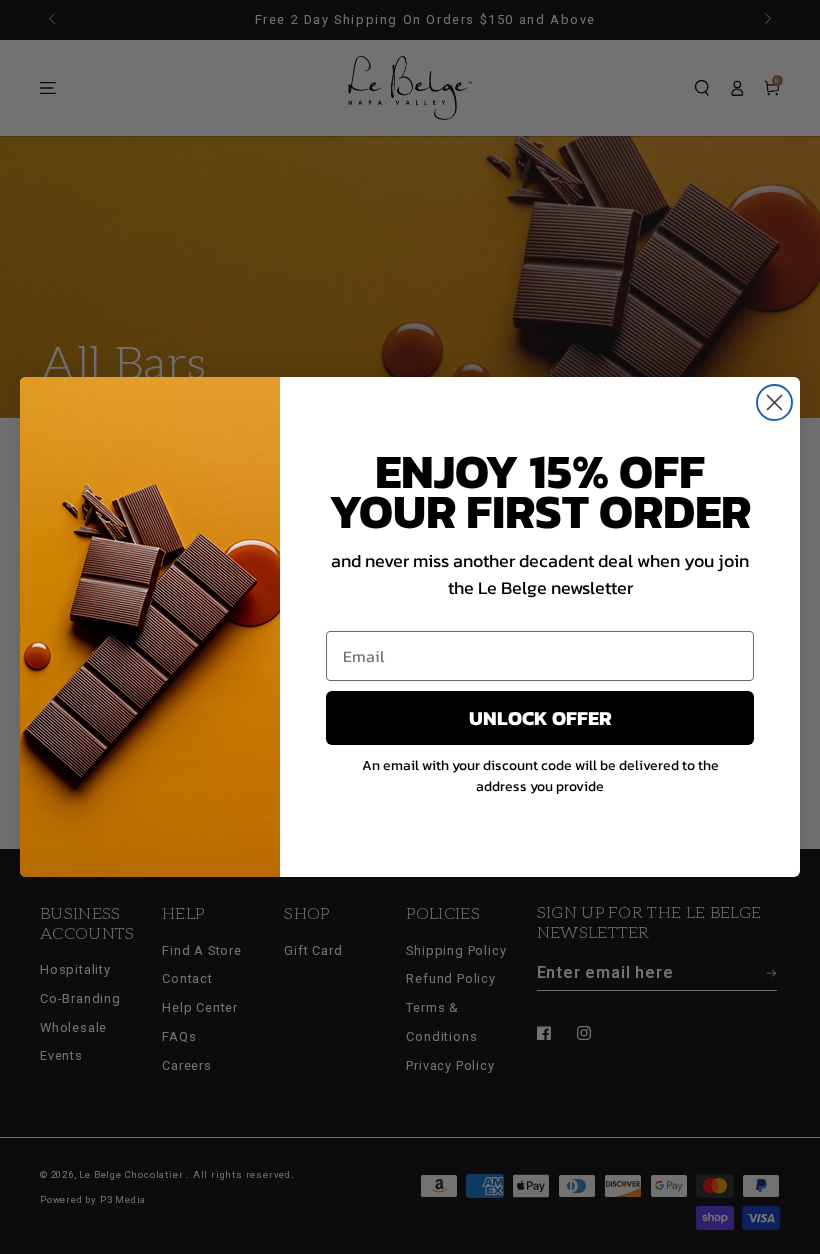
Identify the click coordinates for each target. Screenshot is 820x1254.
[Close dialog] (774, 402)
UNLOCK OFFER (540, 718)
